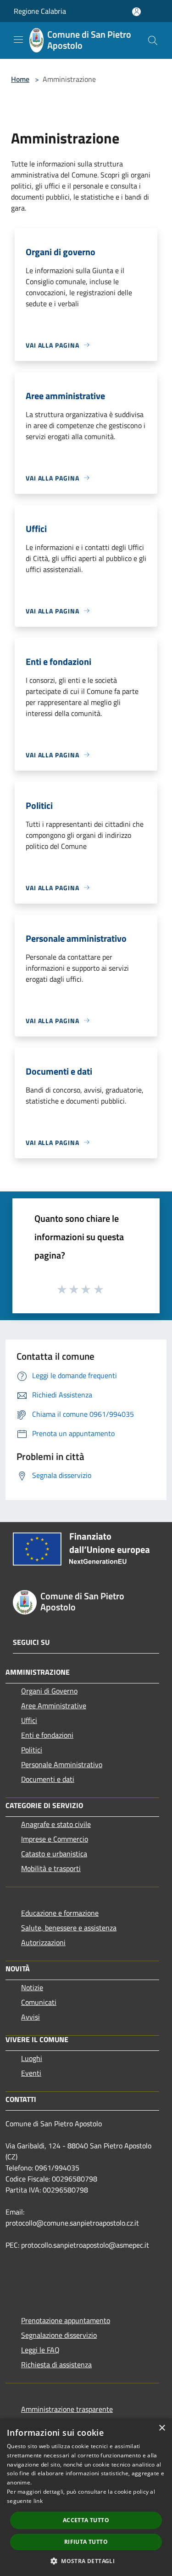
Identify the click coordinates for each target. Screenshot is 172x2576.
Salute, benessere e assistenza (69, 1928)
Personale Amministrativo (62, 1764)
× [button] (162, 2428)
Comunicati (39, 2002)
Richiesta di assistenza (56, 2364)
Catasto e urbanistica (54, 1854)
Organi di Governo (49, 1691)
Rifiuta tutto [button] (86, 2542)
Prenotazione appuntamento (66, 2320)
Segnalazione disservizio (59, 2335)
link (38, 2501)
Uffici (29, 1720)
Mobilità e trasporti (51, 1868)
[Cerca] (153, 40)
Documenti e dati (48, 1779)
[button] (86, 2561)
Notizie (32, 1987)
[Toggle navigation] (18, 40)
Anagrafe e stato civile (56, 1824)
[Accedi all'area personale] (136, 12)
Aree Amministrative (54, 1706)
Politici (32, 1750)
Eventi (31, 2073)
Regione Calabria (40, 11)
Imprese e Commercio (55, 1839)
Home (20, 79)
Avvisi (31, 2017)
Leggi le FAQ (40, 2350)
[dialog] (86, 2497)
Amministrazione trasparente (67, 2409)
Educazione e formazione (60, 1913)
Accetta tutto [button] (86, 2520)
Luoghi (32, 2058)
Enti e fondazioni (47, 1735)
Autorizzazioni (43, 1942)
